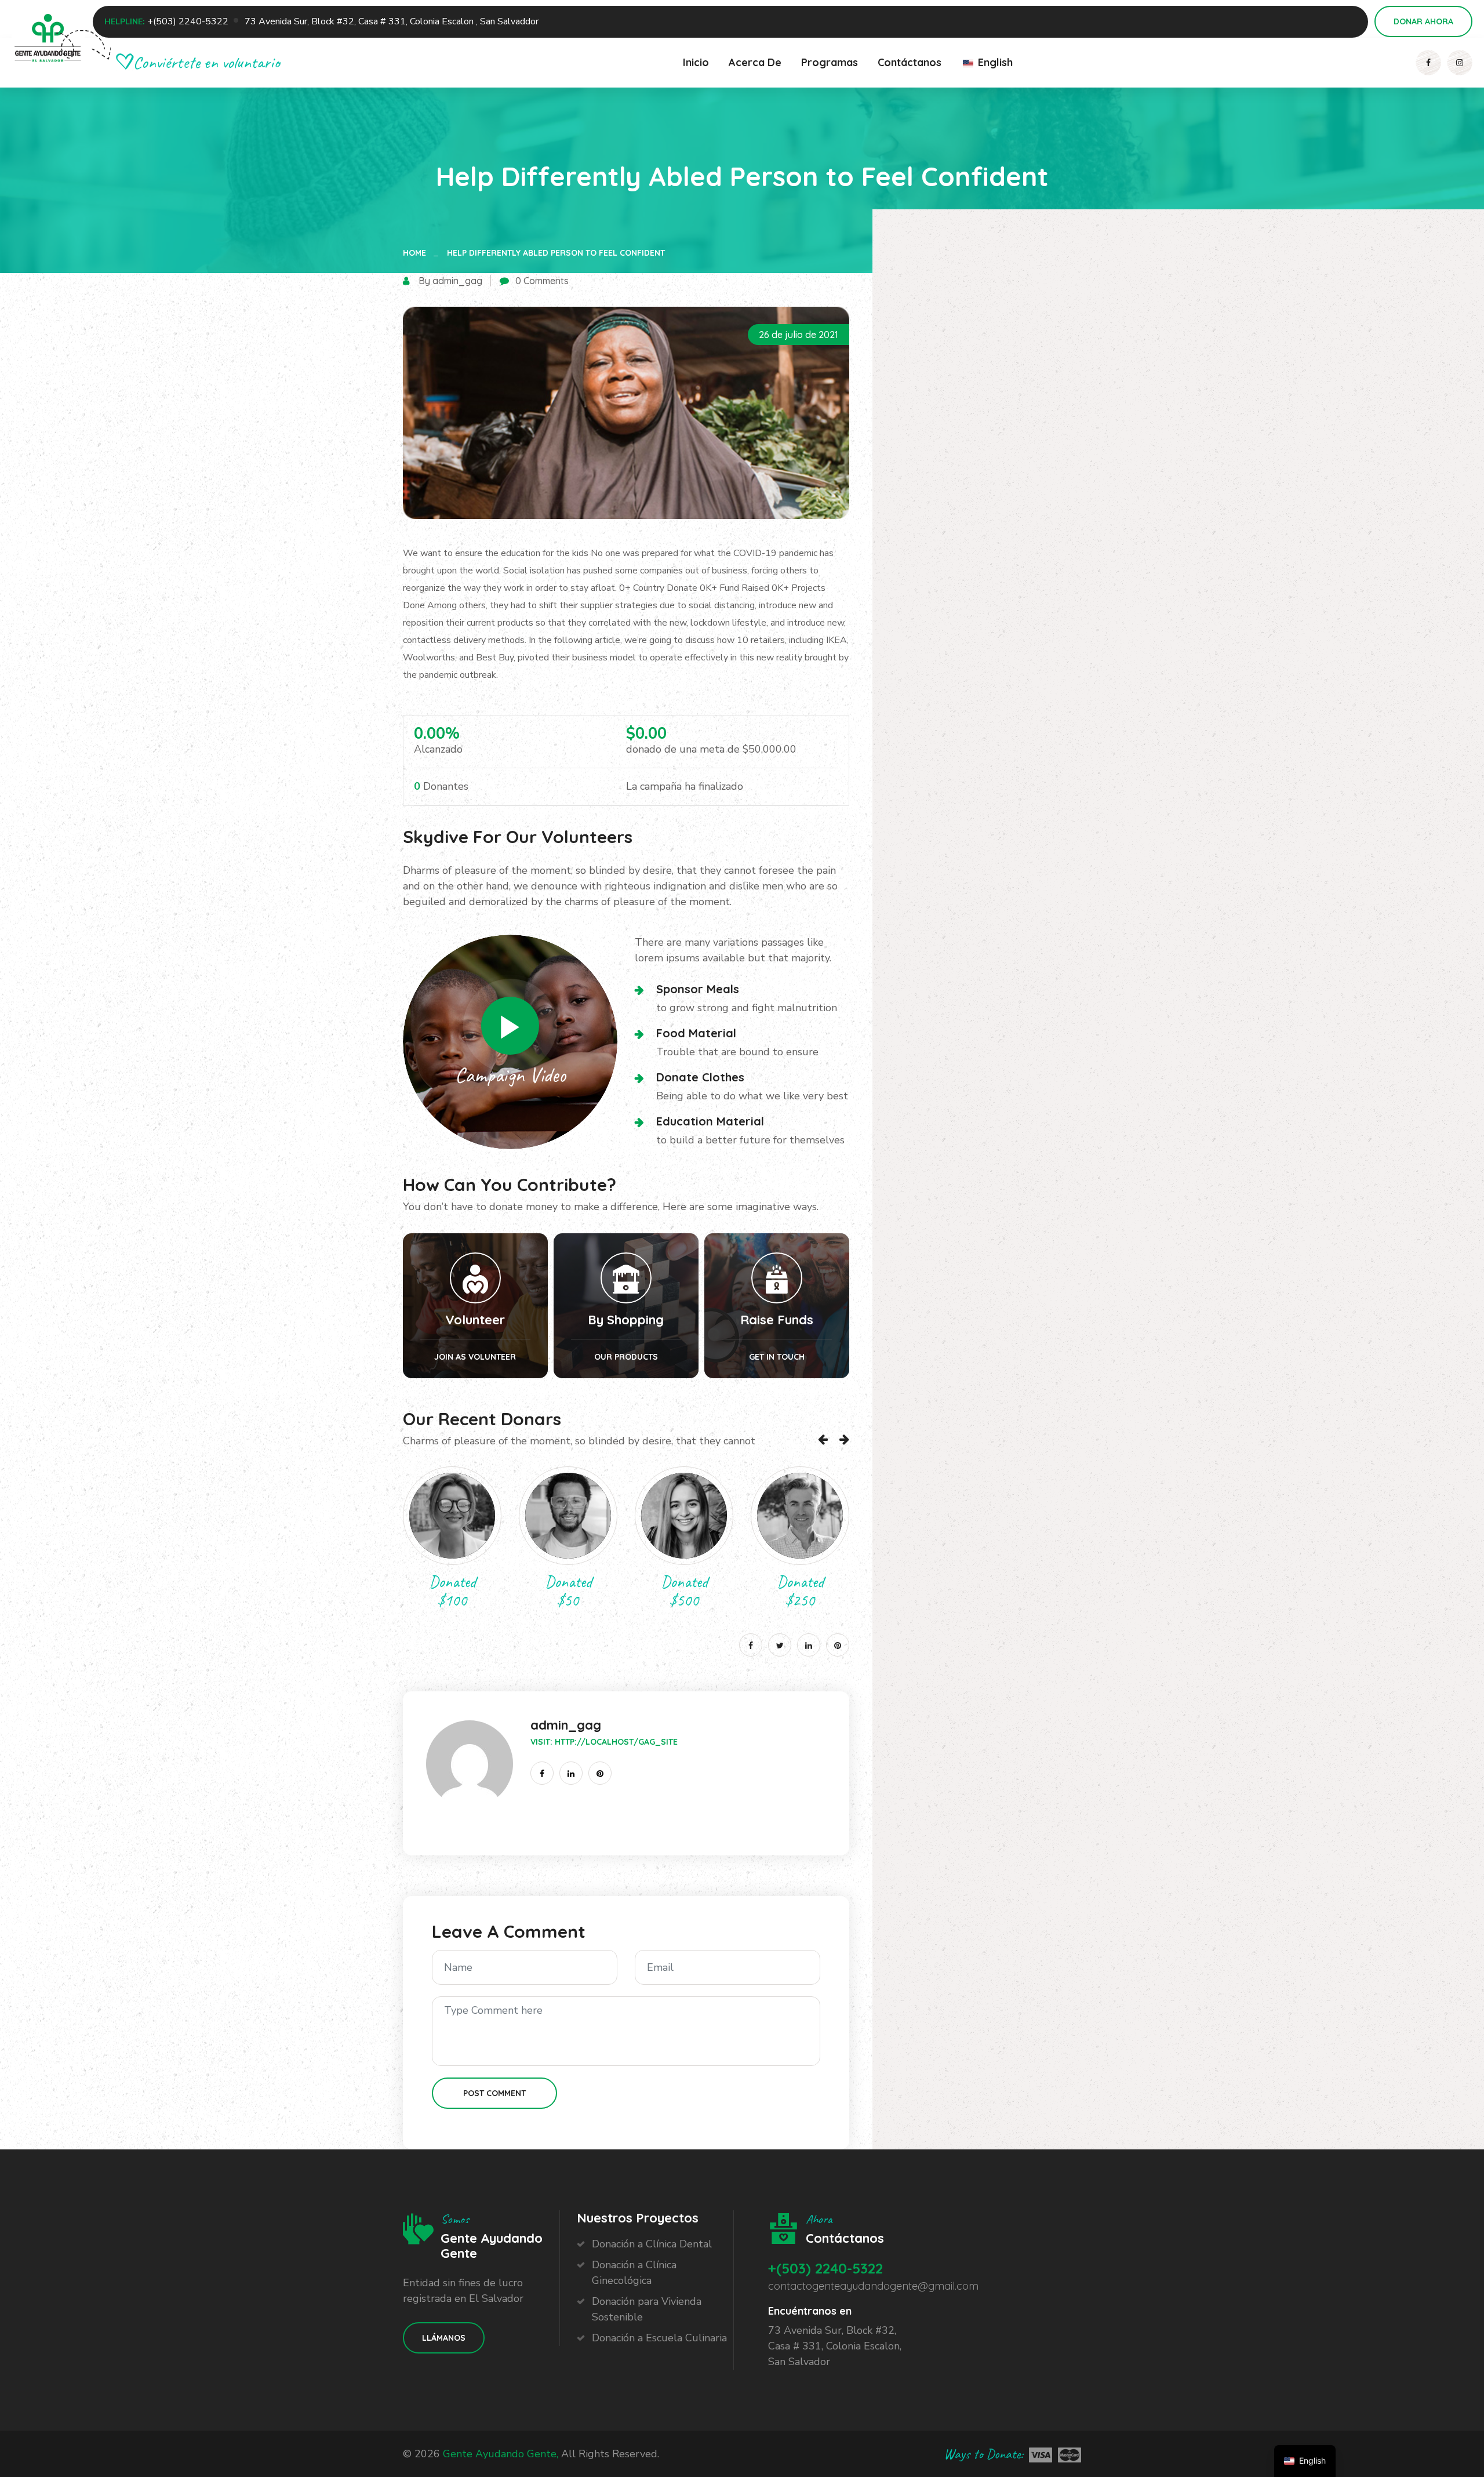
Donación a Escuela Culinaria (659, 2338)
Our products (626, 1357)
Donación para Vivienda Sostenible (647, 2309)
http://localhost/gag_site (616, 1742)
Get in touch (777, 1357)
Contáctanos (910, 62)
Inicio (696, 62)
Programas (830, 62)
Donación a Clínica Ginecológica (634, 2273)
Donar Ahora (1423, 21)
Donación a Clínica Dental (652, 2244)
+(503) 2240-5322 (188, 21)
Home (417, 253)
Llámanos (444, 2338)
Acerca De (755, 62)
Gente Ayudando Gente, (501, 2454)
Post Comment (494, 2093)
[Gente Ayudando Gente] (48, 41)
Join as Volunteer (475, 1357)
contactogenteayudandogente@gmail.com (873, 2286)
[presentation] (823, 1439)
